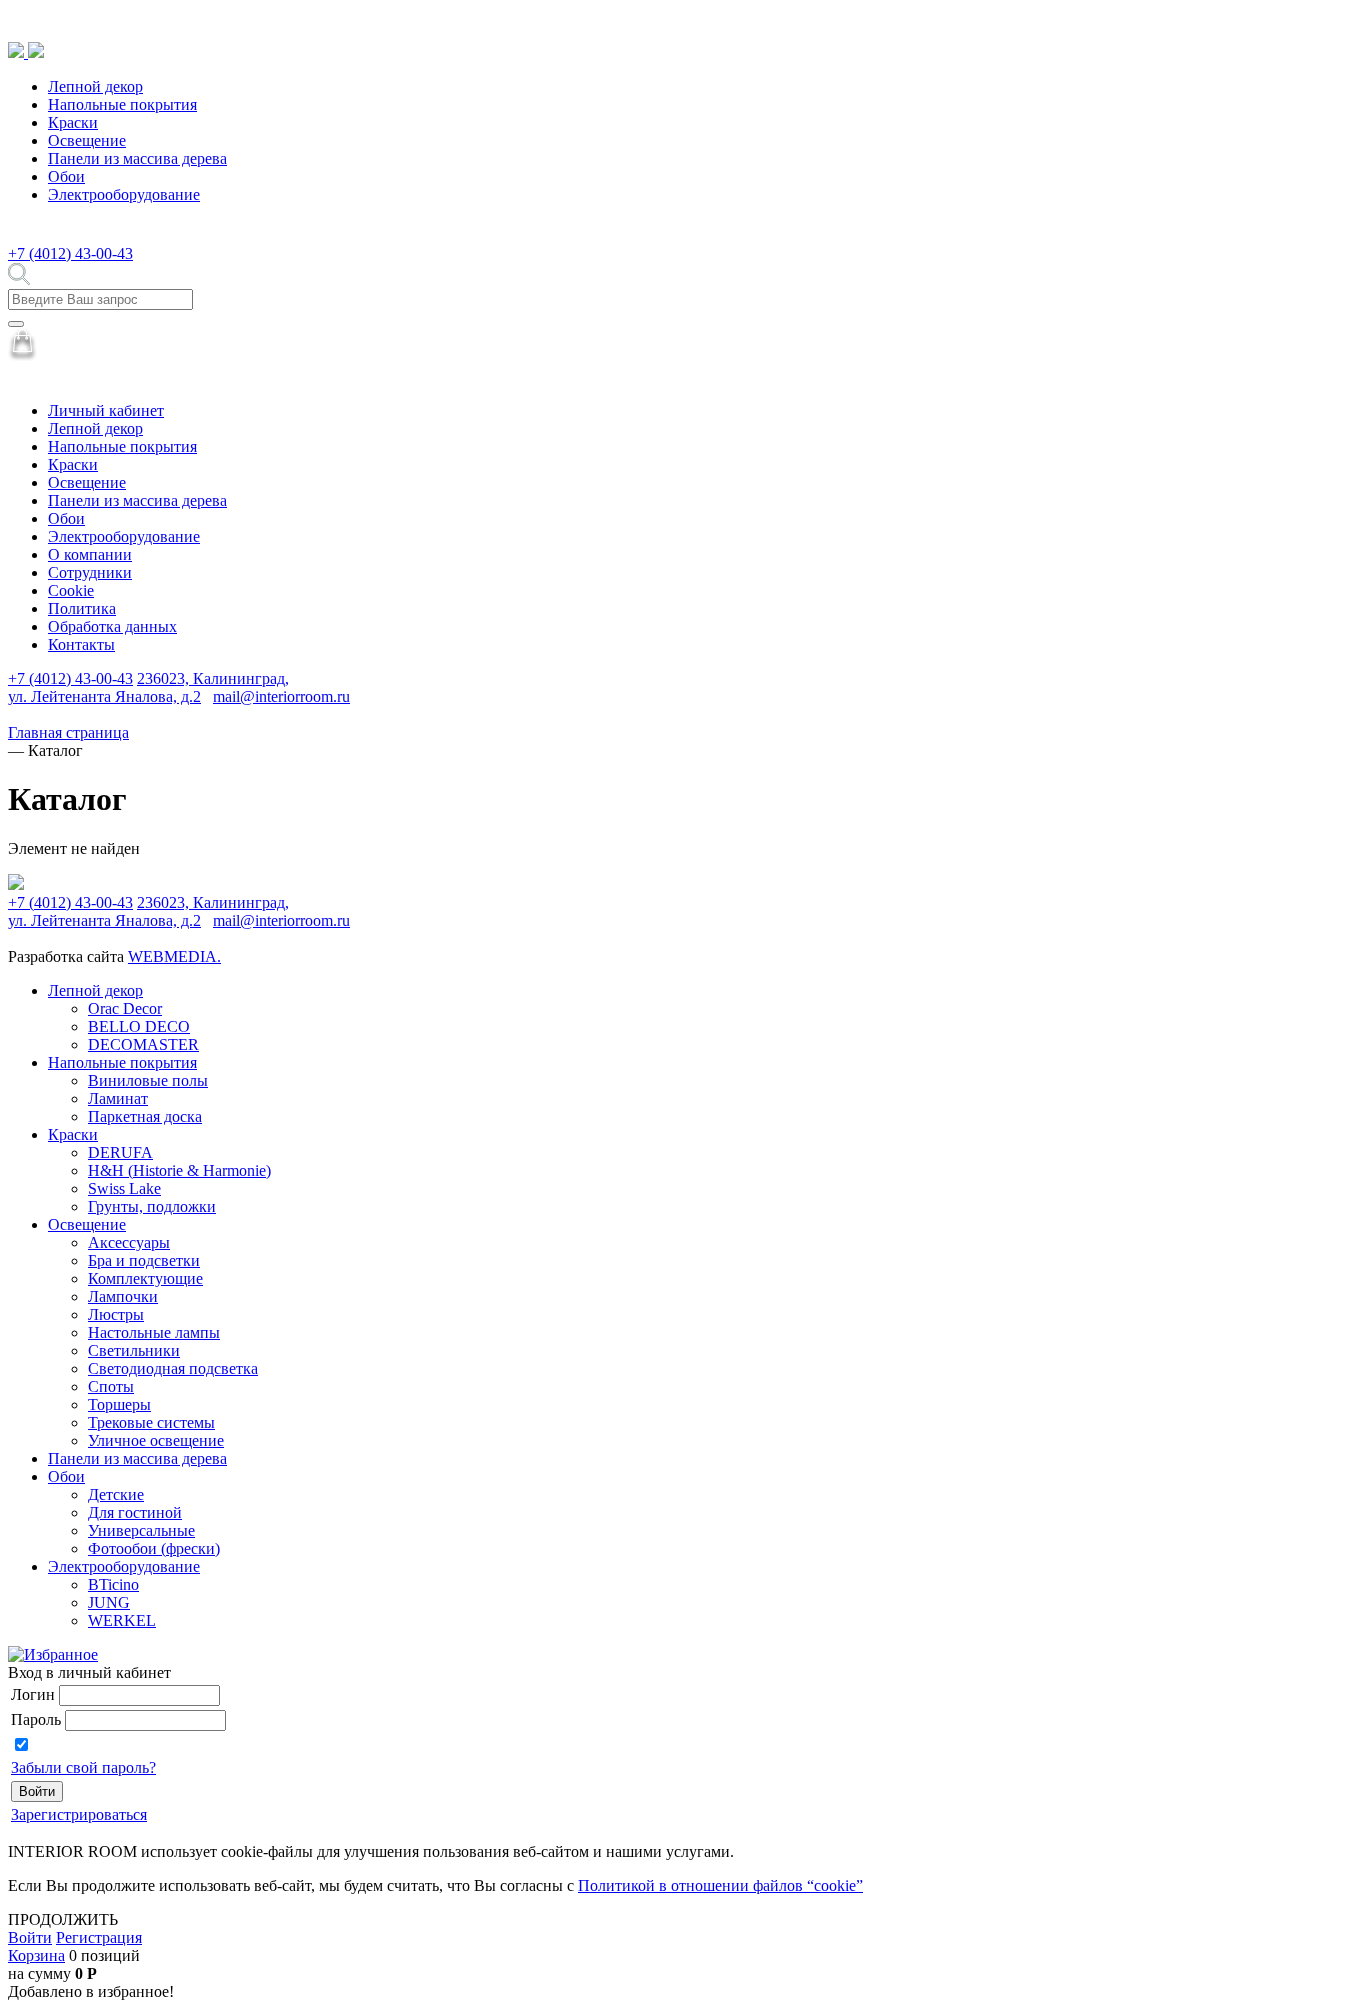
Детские (116, 1494)
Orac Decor (125, 1008)
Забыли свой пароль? (83, 1767)
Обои (66, 176)
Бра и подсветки (144, 1260)
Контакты (81, 644)
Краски (73, 122)
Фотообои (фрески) (154, 1548)
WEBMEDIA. (174, 956)
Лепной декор (95, 86)
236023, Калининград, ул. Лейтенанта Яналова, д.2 (148, 687)
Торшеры (119, 1404)
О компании (90, 554)
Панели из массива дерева (137, 158)
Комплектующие (145, 1278)
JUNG (109, 1602)
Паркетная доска (145, 1116)
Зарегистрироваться (79, 1814)
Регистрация (99, 1937)
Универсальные (141, 1530)
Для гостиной (135, 1512)
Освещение (87, 140)
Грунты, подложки (152, 1206)
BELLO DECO (139, 1026)
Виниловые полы (148, 1080)
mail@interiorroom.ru (281, 696)
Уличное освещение (156, 1440)
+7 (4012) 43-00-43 (70, 253)
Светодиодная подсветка (173, 1368)
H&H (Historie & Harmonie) (179, 1170)
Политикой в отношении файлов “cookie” (720, 1885)
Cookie (71, 590)
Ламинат (118, 1098)
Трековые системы (151, 1422)
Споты (111, 1386)
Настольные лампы (154, 1332)
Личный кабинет (106, 410)
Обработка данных (112, 626)
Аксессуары (129, 1242)
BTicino (113, 1584)
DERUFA (120, 1152)
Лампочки (123, 1296)
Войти (30, 1937)
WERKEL (122, 1620)
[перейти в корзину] (22, 355)
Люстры (116, 1314)
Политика (82, 608)
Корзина (36, 1955)
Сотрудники (90, 572)
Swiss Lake (124, 1188)
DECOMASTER (143, 1044)
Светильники (134, 1350)
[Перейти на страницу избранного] (53, 1654)
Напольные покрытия (122, 104)
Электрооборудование (124, 194)
